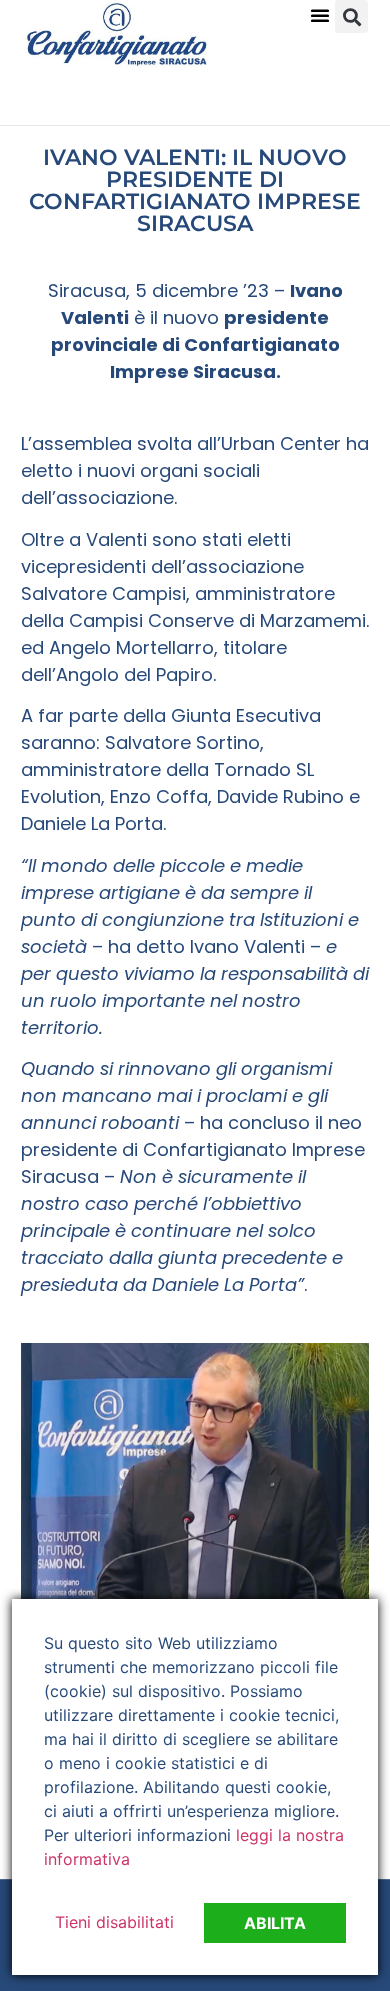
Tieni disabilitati (114, 1922)
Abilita (275, 1923)
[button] (320, 15)
